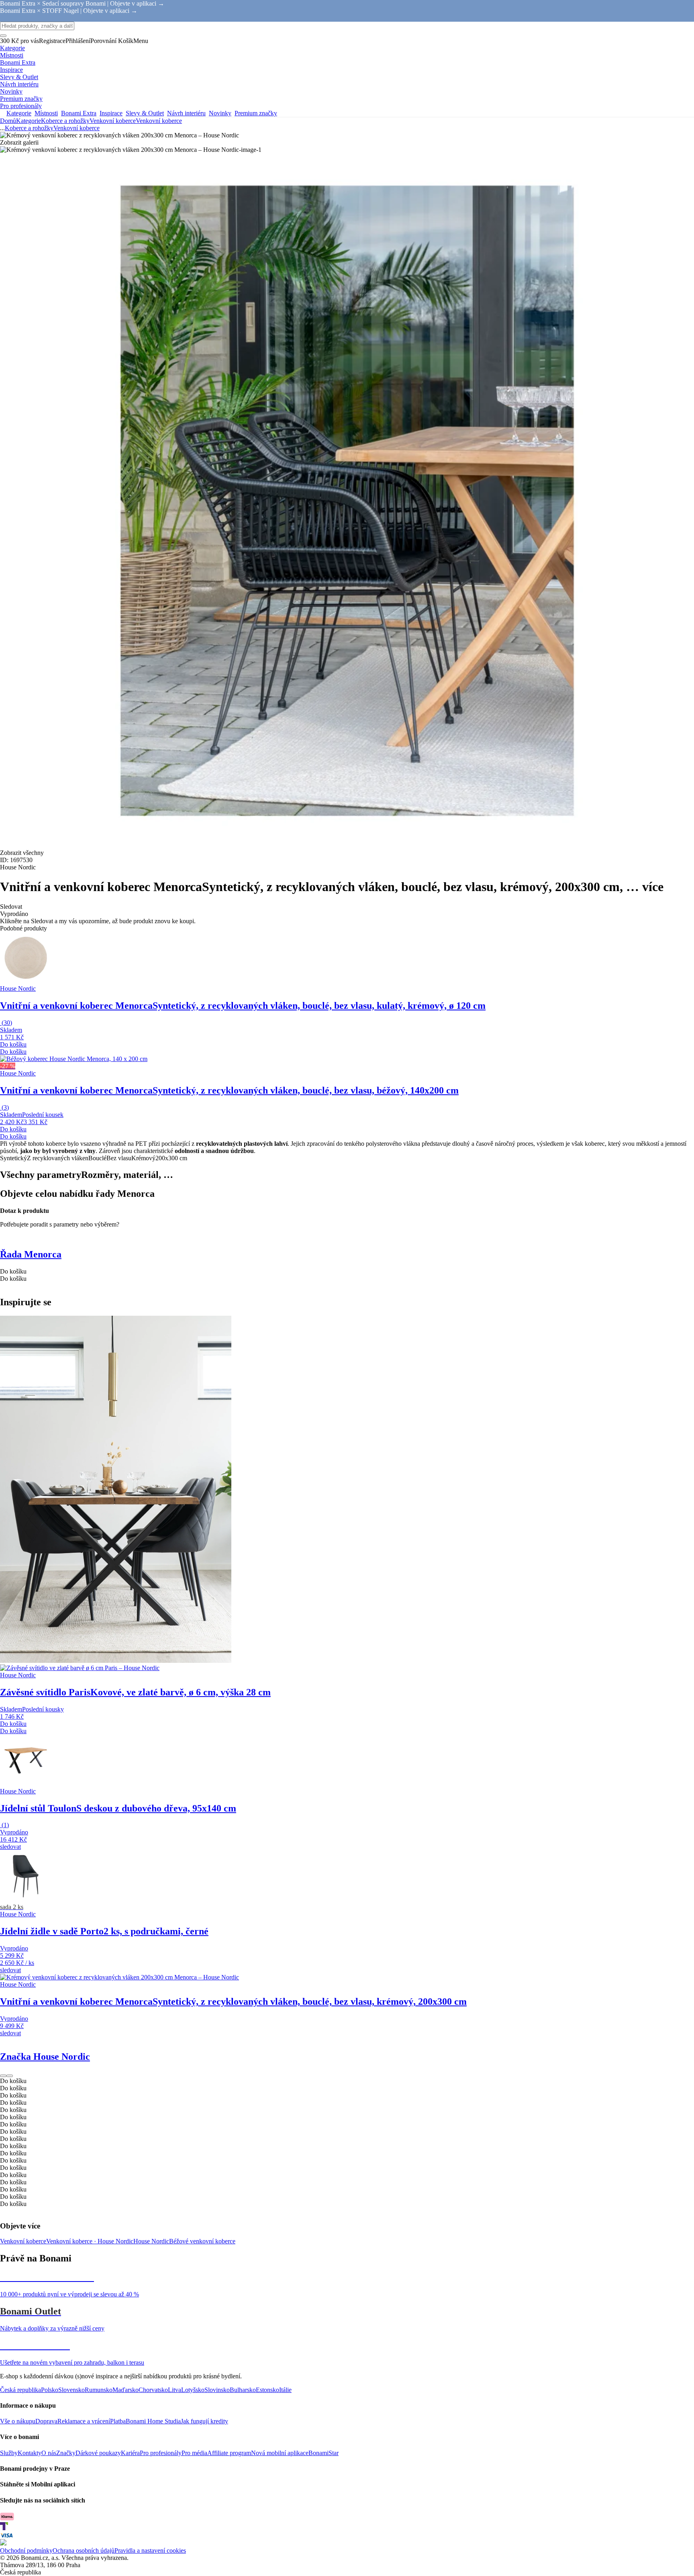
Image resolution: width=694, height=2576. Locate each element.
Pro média (194, 2453)
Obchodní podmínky (26, 2550)
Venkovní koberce (159, 121)
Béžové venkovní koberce (202, 2241)
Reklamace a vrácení (84, 2421)
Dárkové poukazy (98, 2453)
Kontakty (30, 2453)
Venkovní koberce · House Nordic (90, 2241)
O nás (49, 2453)
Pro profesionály (161, 2453)
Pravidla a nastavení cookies (150, 2550)
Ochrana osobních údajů (84, 2550)
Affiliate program (229, 2453)
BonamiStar (324, 2453)
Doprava (46, 2421)
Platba (118, 2421)
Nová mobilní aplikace (280, 2453)
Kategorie (29, 121)
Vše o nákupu (18, 2421)
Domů (8, 121)
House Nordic (151, 2241)
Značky (66, 2453)
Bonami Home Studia (153, 2421)
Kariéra (130, 2453)
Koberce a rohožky (65, 121)
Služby (9, 2453)
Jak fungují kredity (204, 2421)
